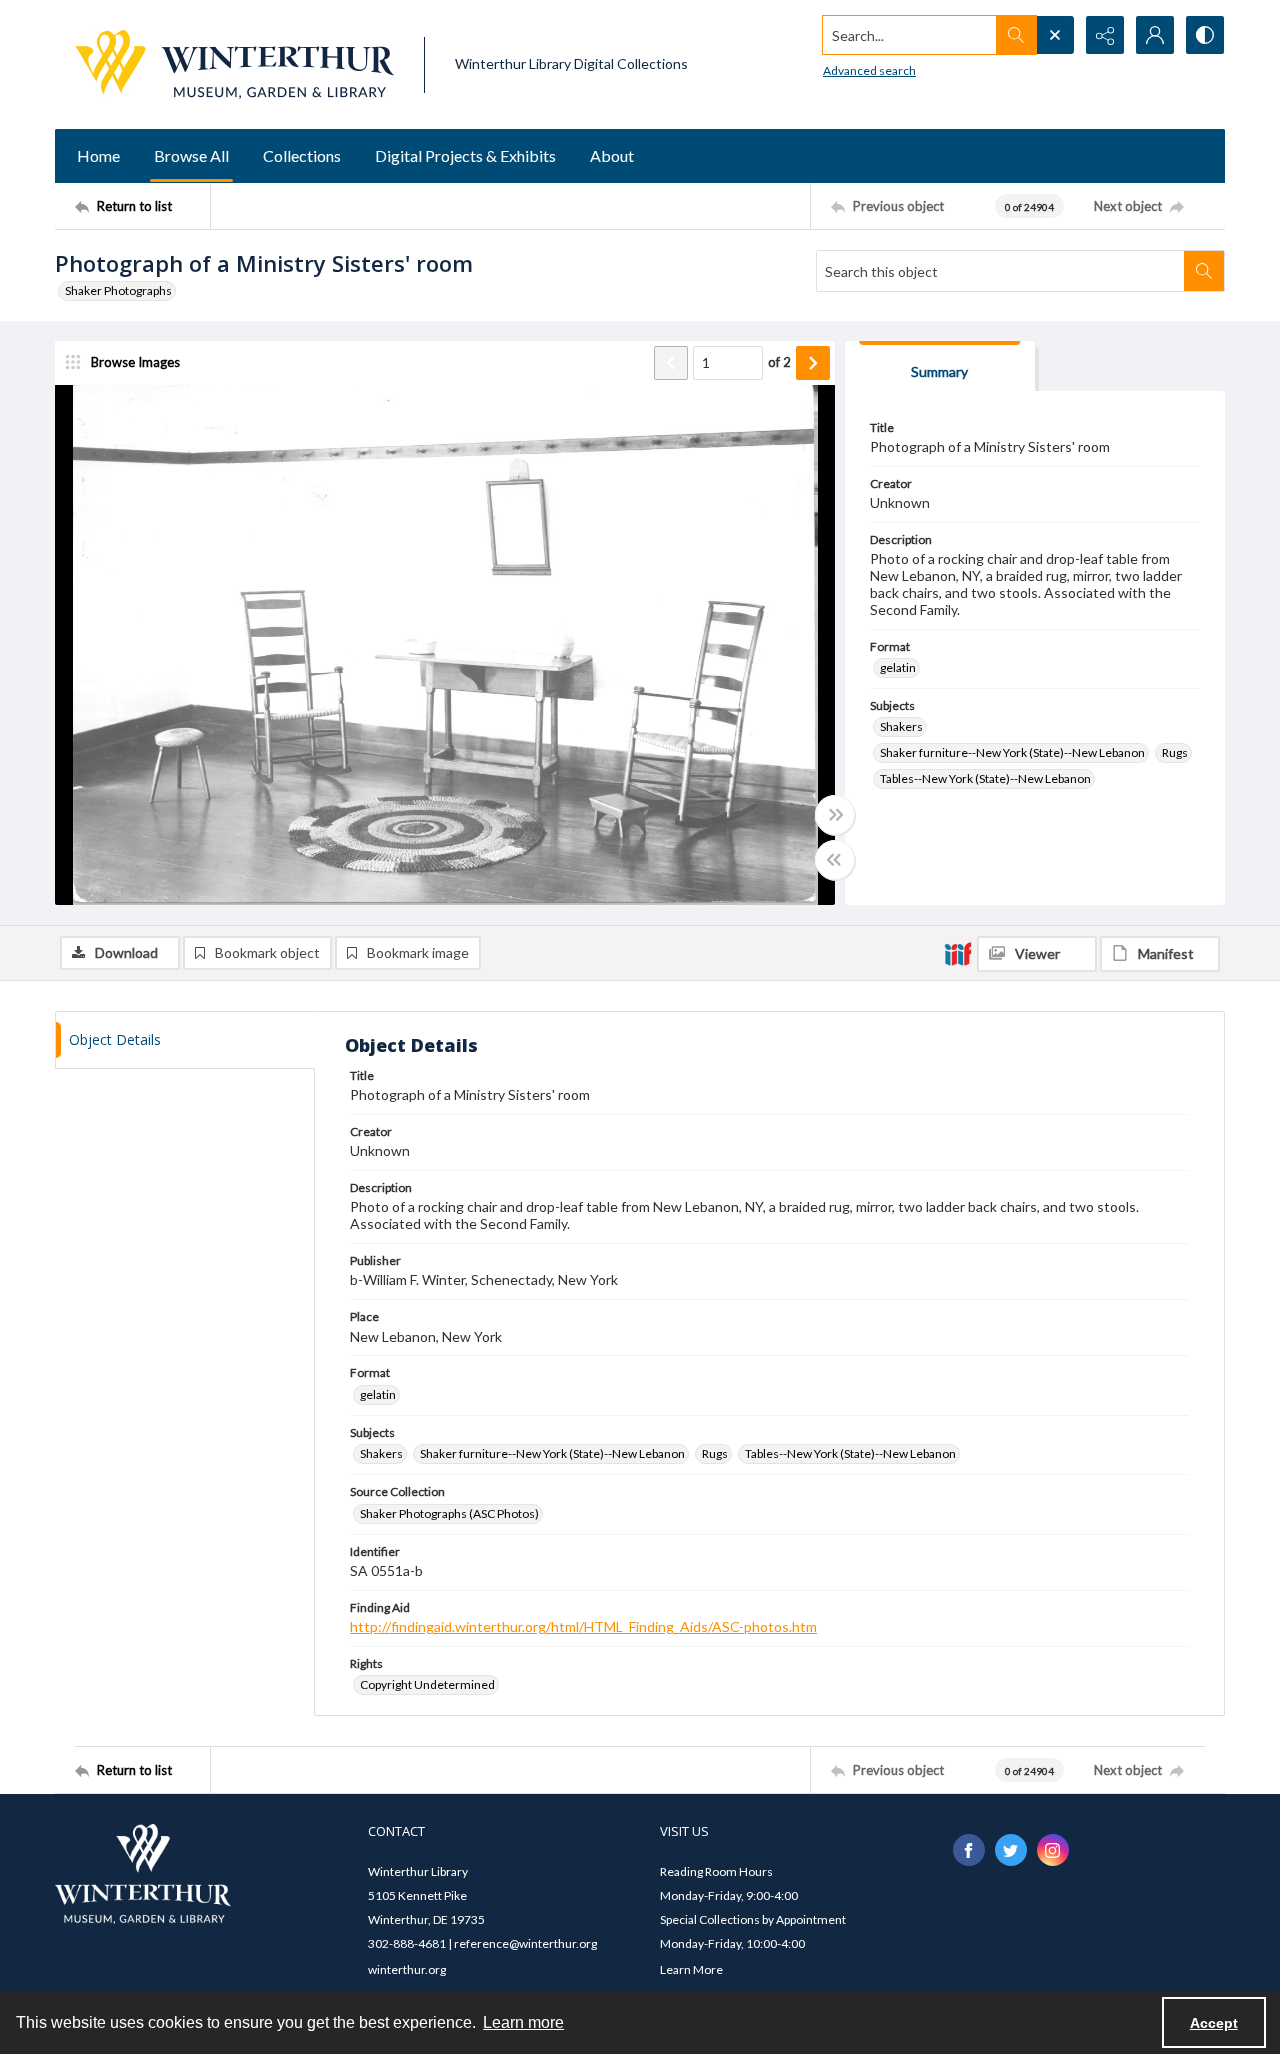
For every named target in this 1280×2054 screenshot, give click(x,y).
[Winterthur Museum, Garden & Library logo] (234, 64)
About (612, 155)
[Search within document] (1204, 271)
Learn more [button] (523, 2022)
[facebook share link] (969, 1850)
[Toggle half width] (835, 860)
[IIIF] (958, 953)
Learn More (691, 1969)
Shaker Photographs (118, 290)
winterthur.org (407, 1969)
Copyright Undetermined (427, 1684)
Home (98, 155)
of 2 (779, 362)
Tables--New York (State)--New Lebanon (985, 778)
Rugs (1175, 752)
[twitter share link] (1011, 1850)
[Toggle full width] (835, 815)
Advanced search (869, 70)
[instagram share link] (1053, 1850)
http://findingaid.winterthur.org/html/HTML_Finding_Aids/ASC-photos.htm (583, 1626)
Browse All (191, 155)
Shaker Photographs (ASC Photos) (449, 1513)
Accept (1214, 2023)
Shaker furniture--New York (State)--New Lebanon (1012, 752)
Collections (302, 155)
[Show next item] (813, 363)
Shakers (901, 726)
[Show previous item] (671, 363)
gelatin (898, 667)
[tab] (940, 366)
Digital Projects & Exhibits (465, 155)
